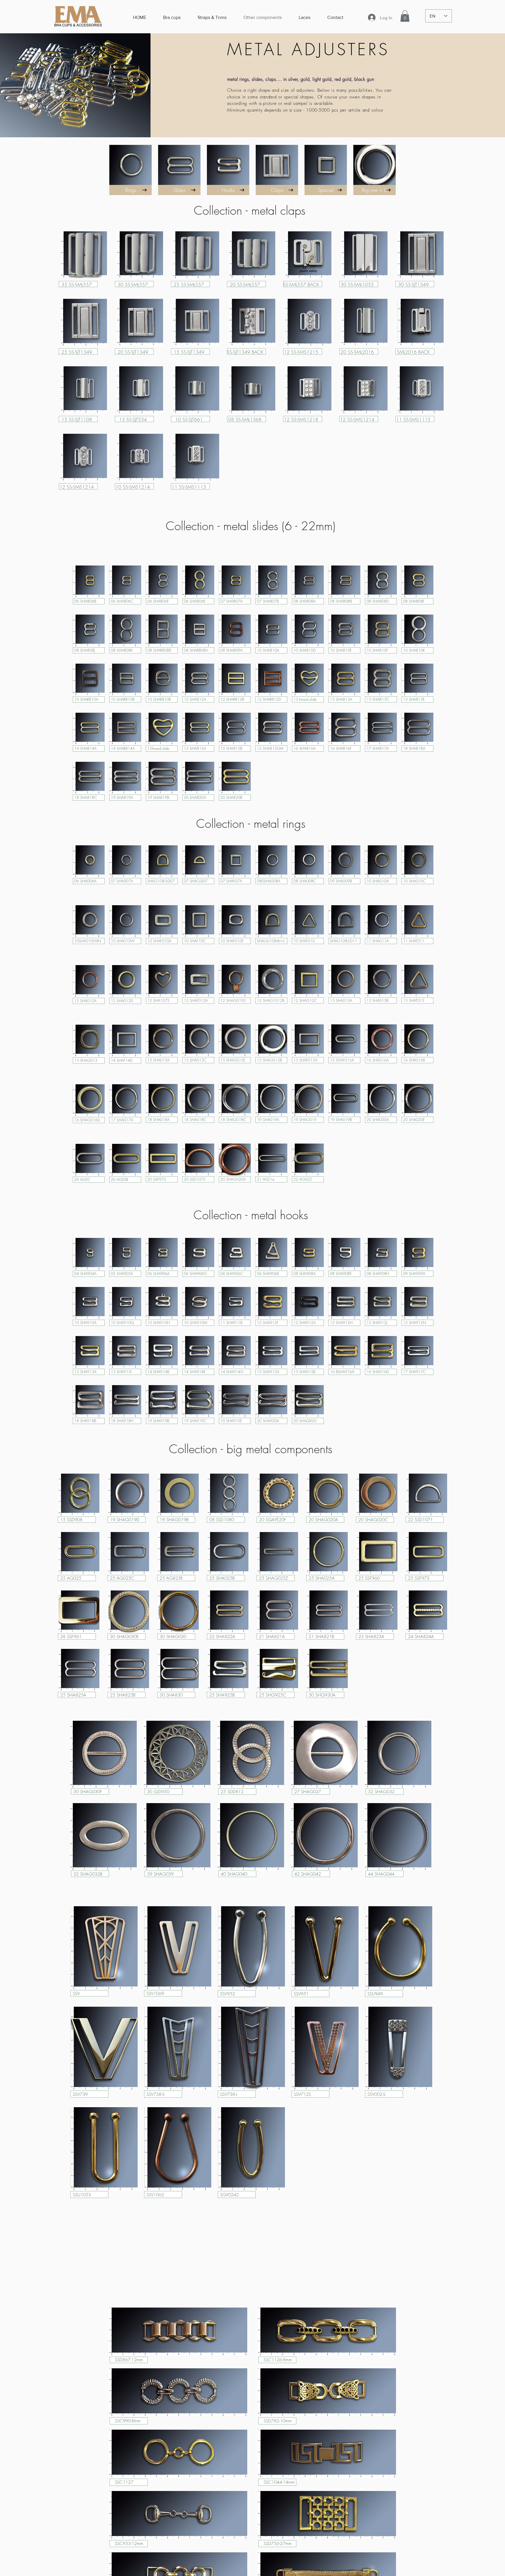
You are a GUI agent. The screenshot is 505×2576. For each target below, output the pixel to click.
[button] (405, 16)
